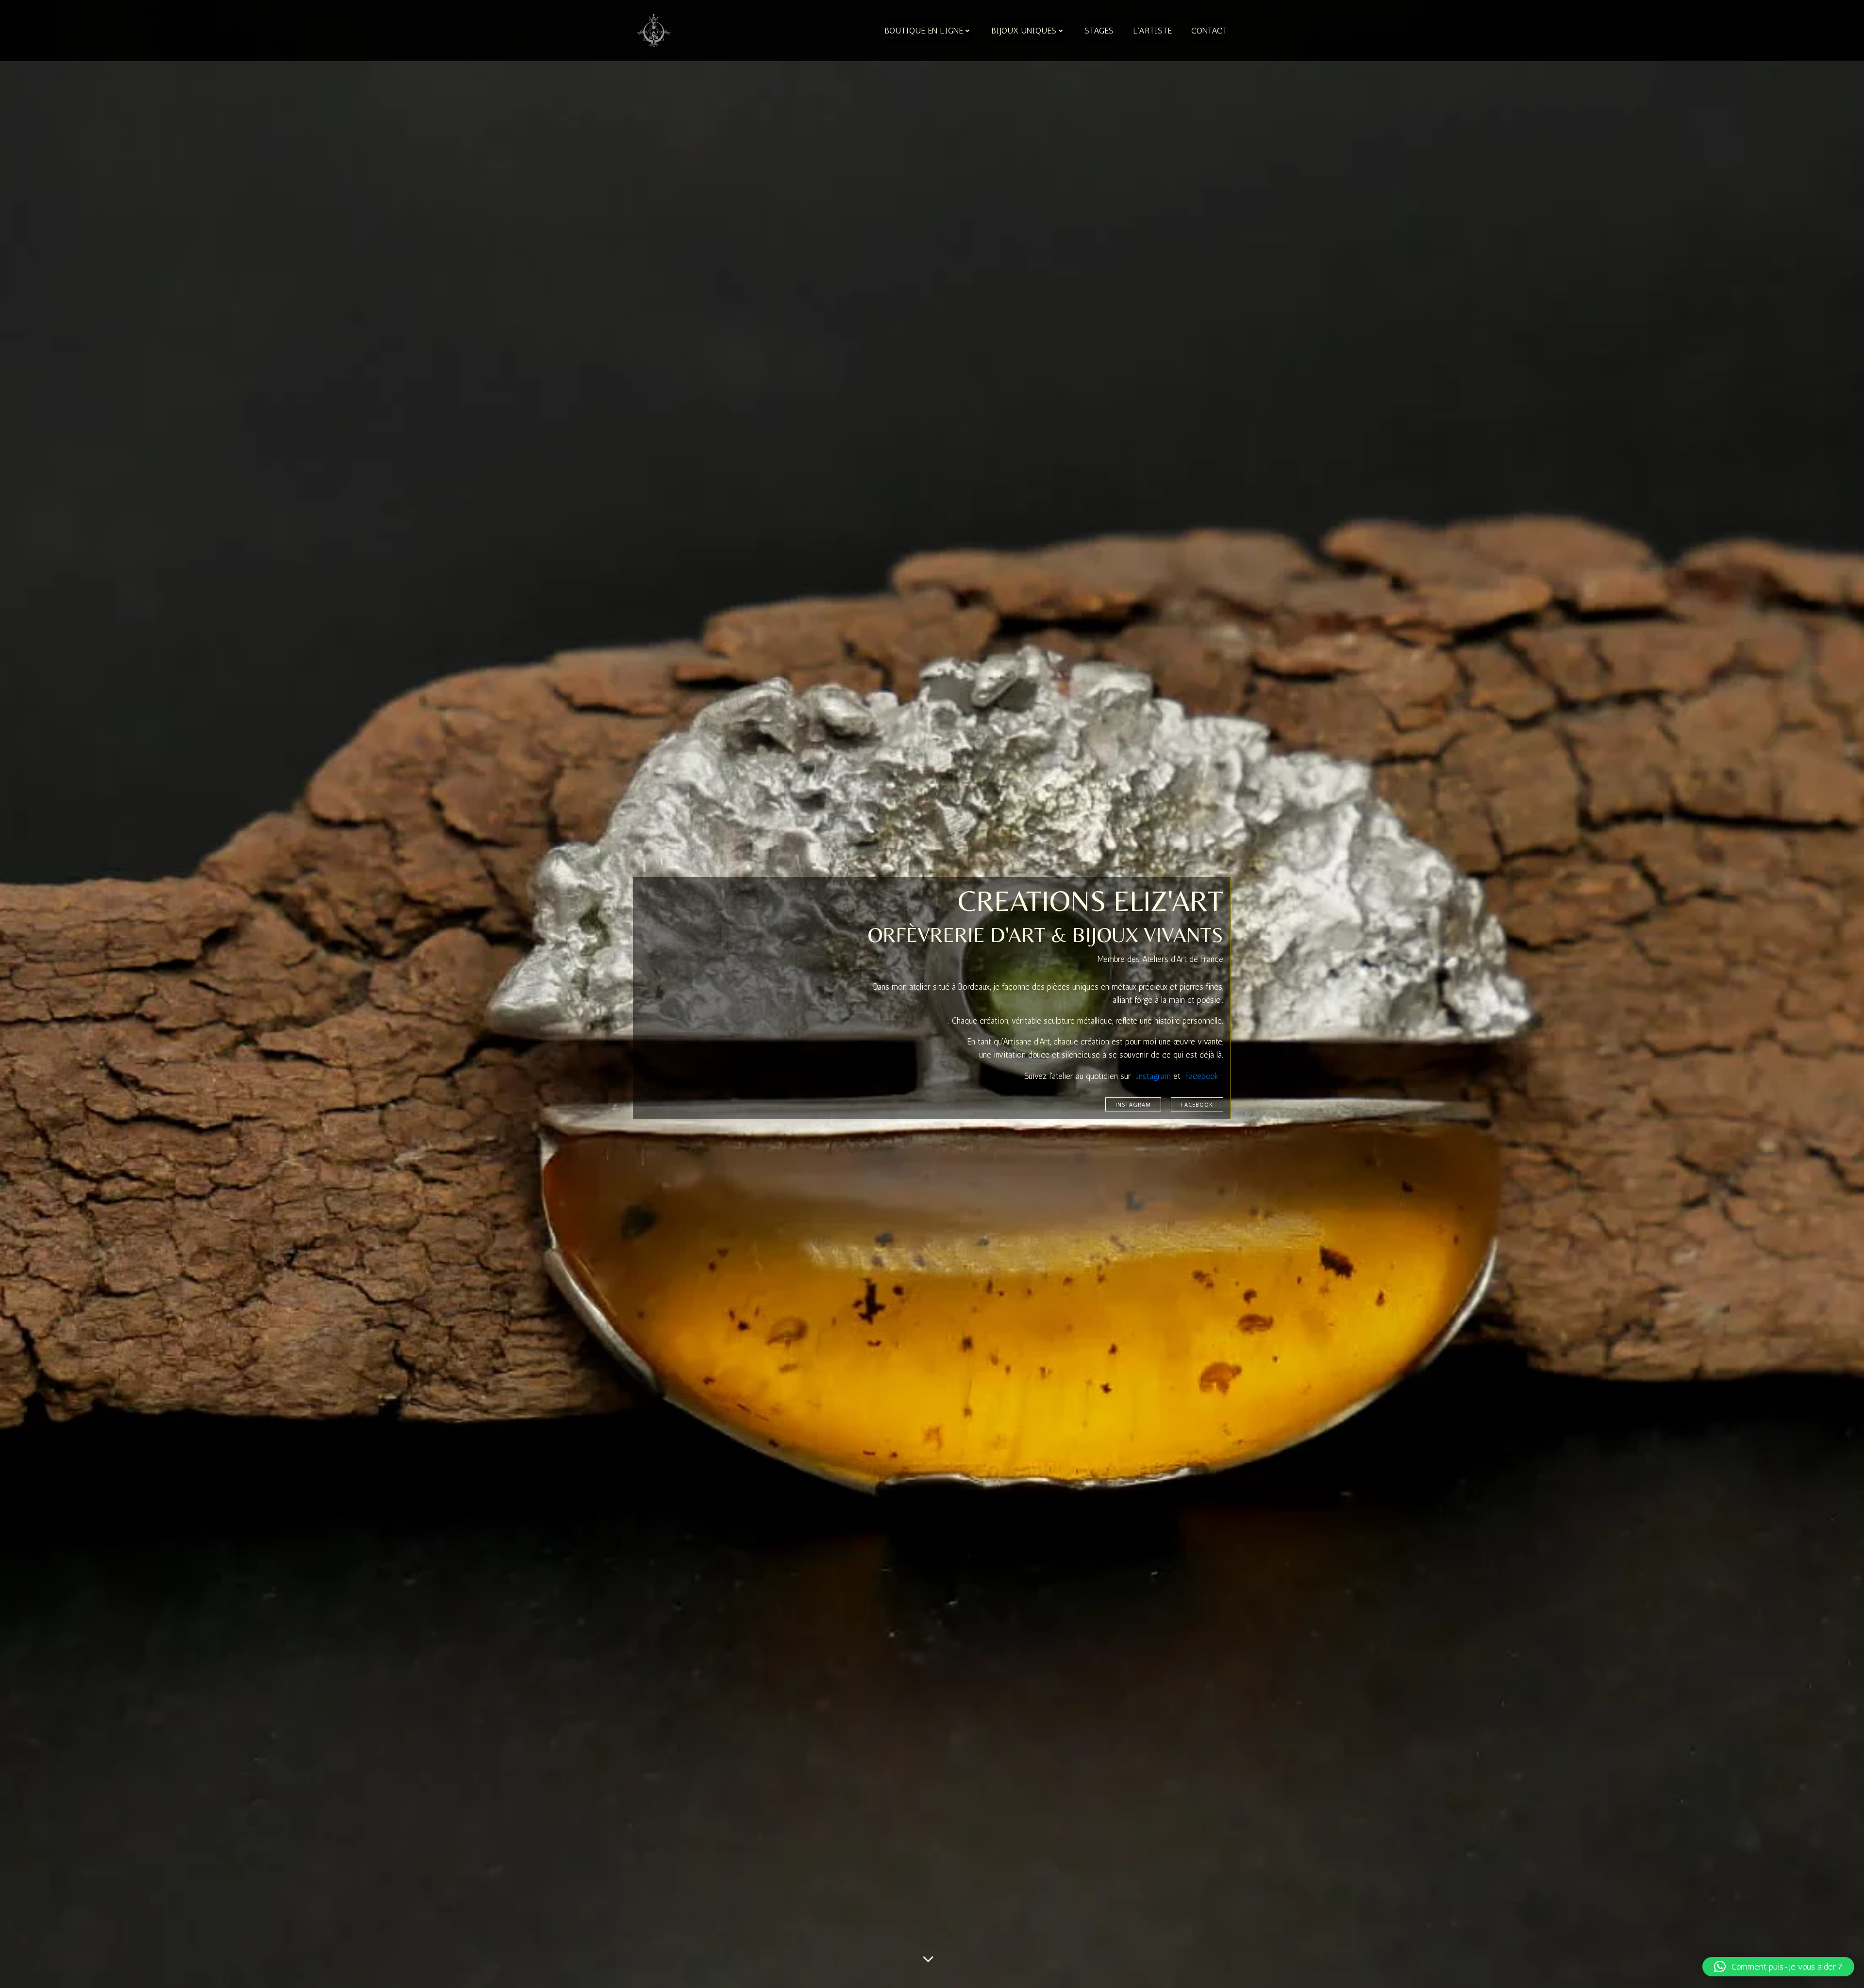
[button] (1778, 1967)
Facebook (1202, 1076)
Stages (1099, 31)
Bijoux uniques (1024, 31)
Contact (1209, 31)
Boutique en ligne (924, 31)
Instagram (1153, 1076)
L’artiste (1152, 31)
